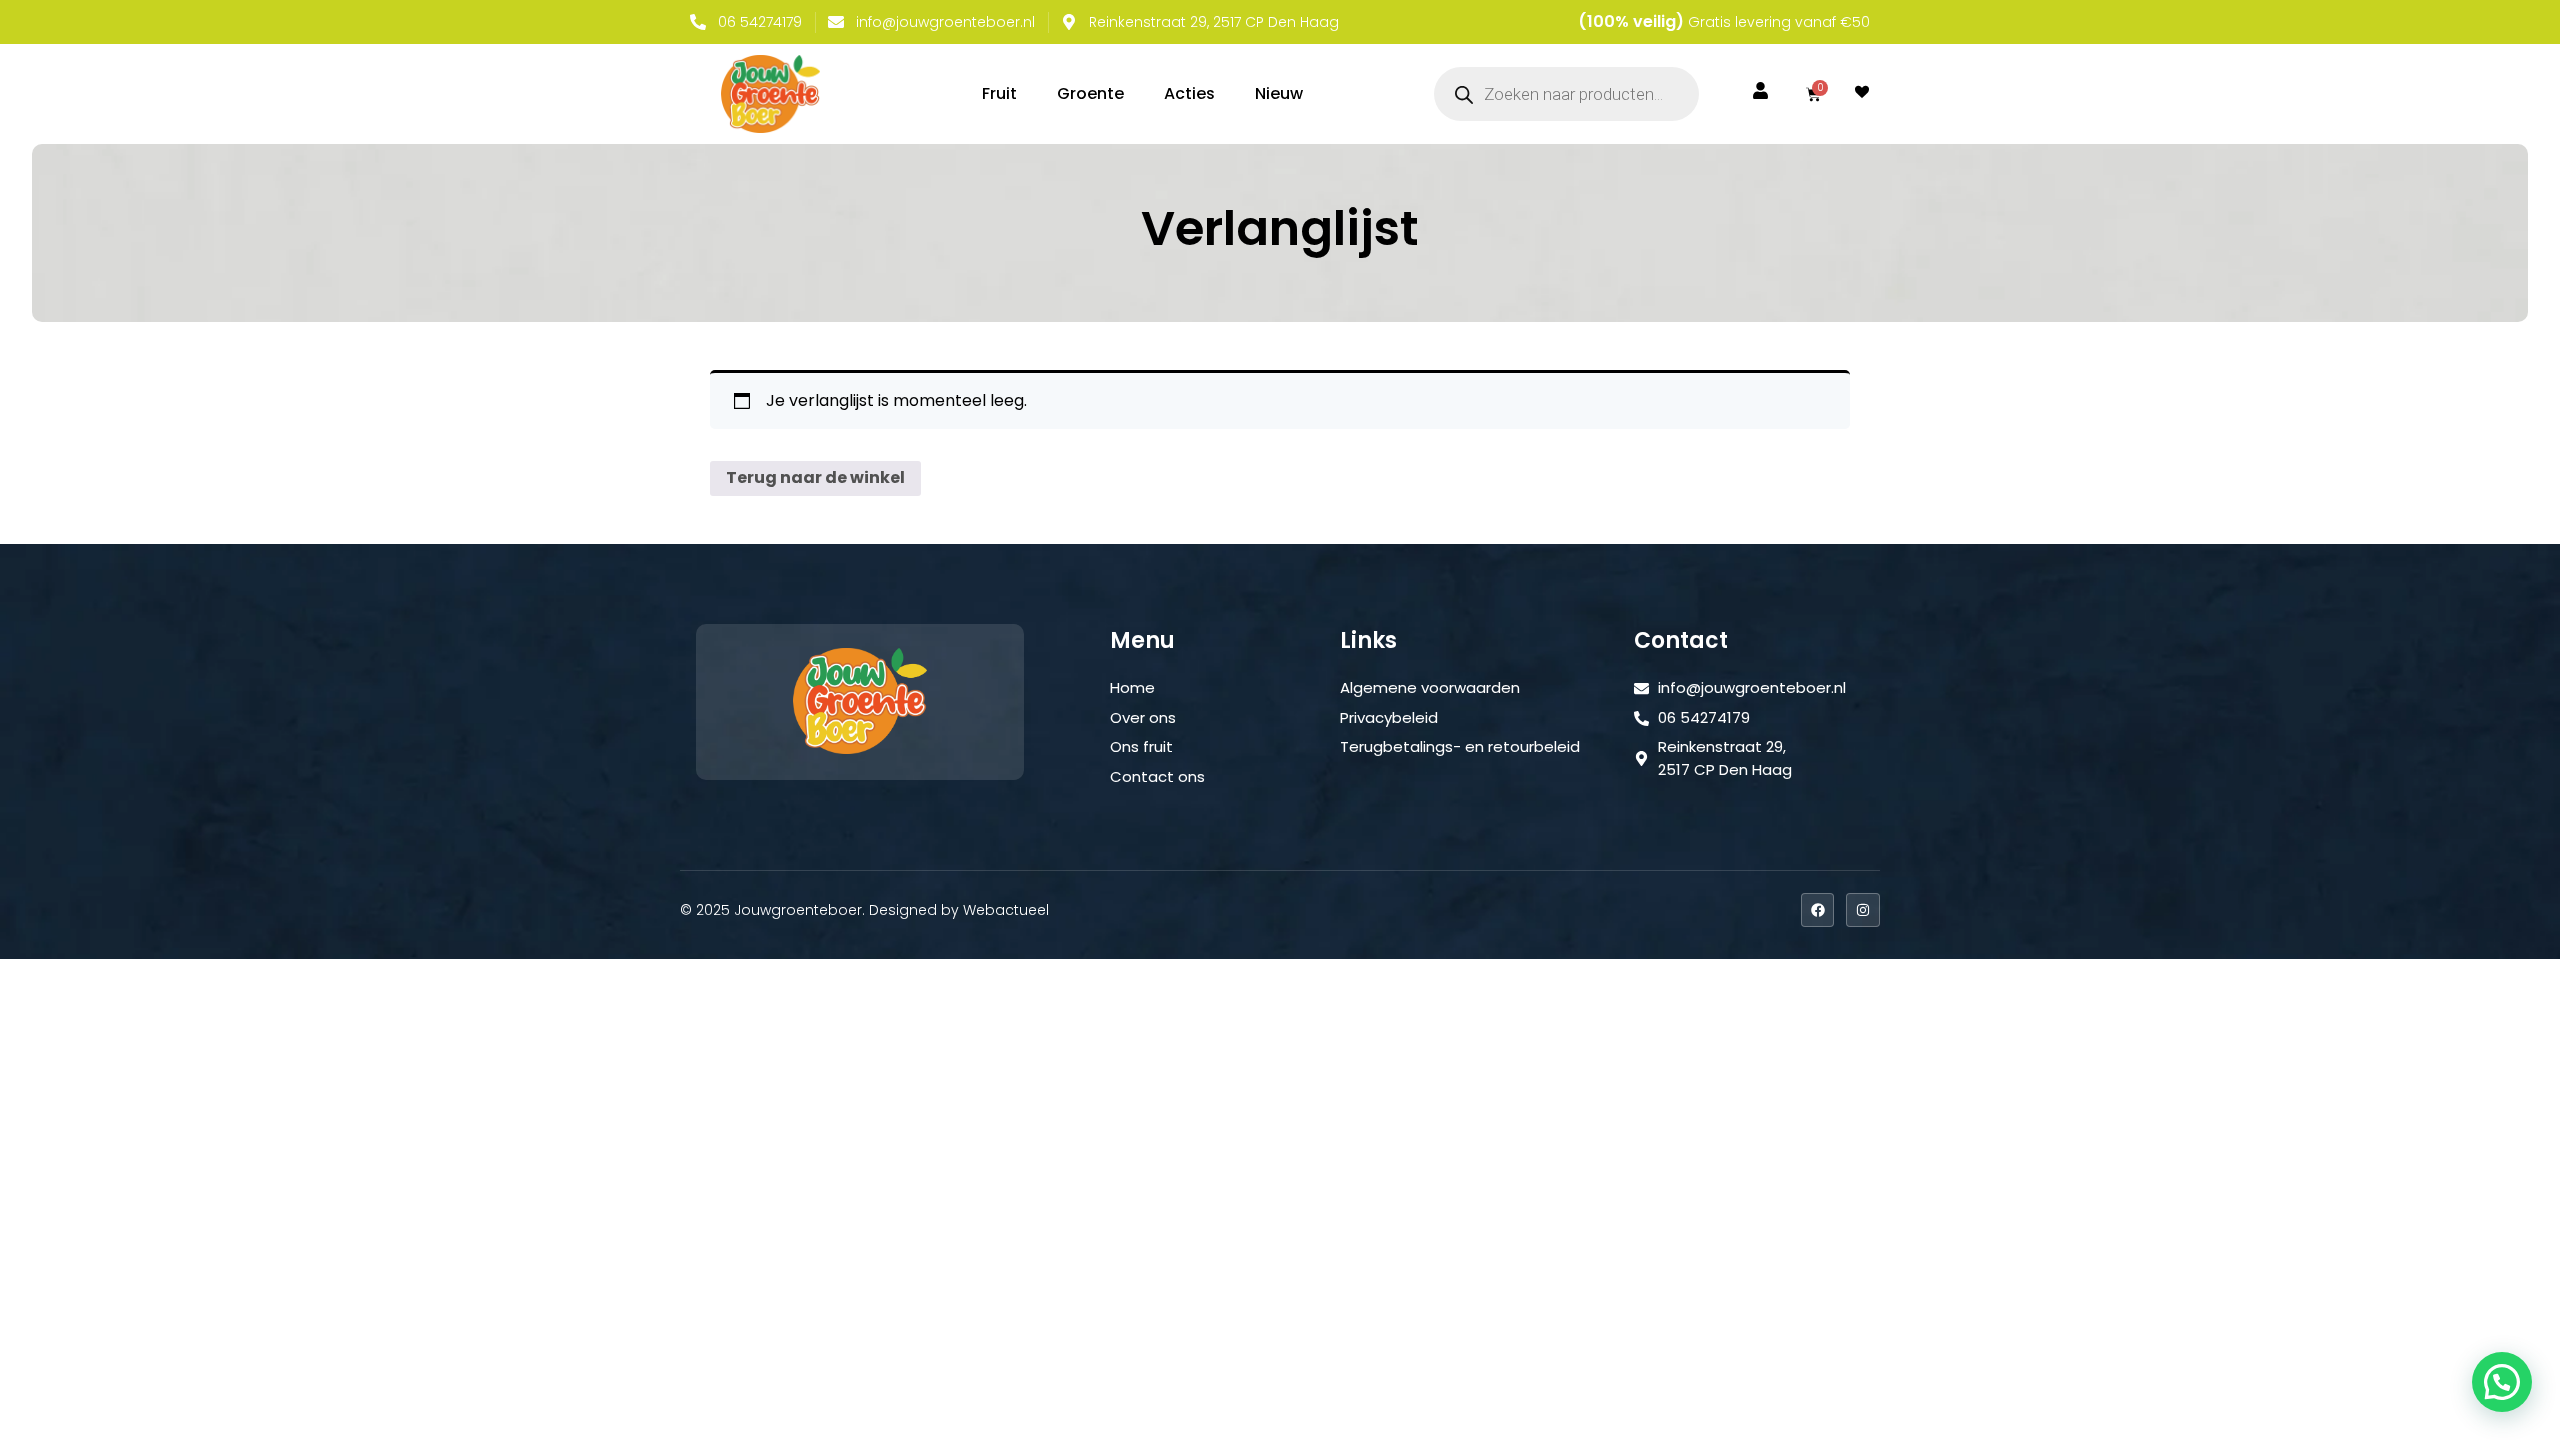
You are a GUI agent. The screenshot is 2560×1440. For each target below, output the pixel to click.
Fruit (999, 93)
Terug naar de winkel (815, 477)
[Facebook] (1818, 910)
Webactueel (1006, 910)
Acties (1189, 93)
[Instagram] (1863, 910)
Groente (1090, 93)
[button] (2502, 1382)
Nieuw (1279, 93)
